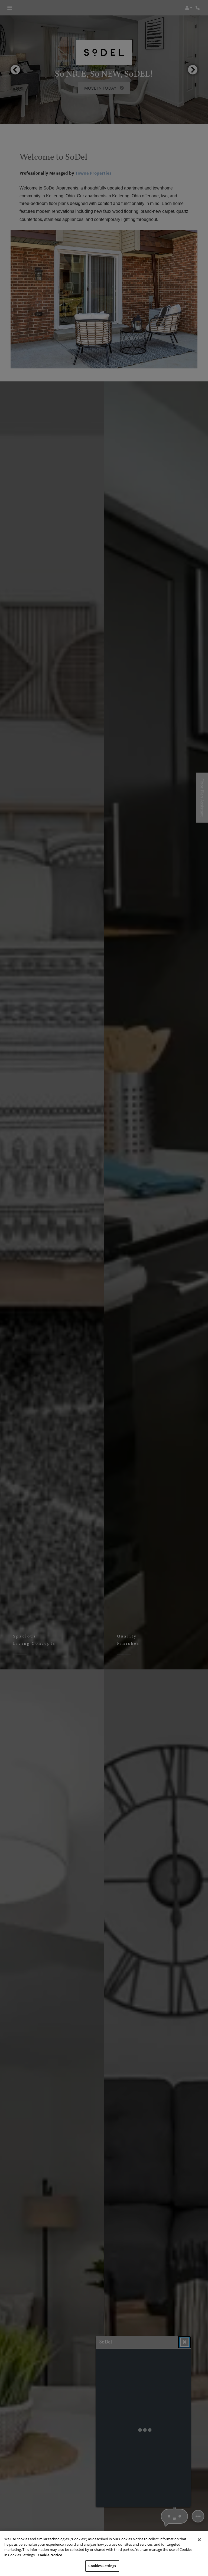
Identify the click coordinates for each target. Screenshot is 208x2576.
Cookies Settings (102, 2566)
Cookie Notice (50, 2555)
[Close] (199, 2540)
